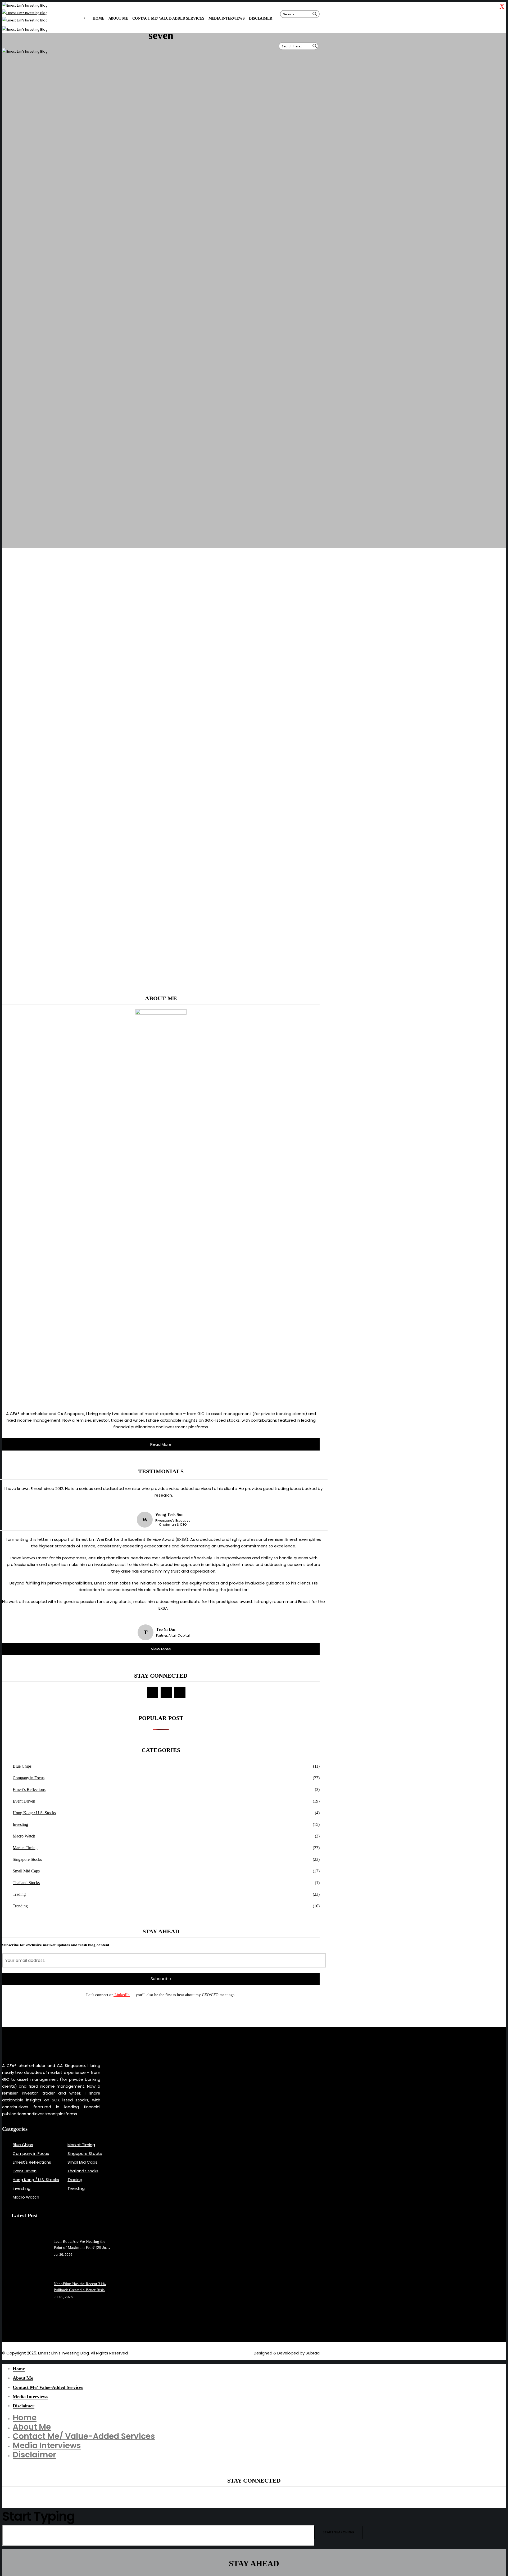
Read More (161, 1444)
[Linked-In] (29, 2323)
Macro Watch (24, 1836)
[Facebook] (152, 1692)
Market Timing (25, 1848)
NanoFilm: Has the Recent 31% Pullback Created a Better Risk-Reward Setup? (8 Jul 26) (80, 2287)
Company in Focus (29, 1778)
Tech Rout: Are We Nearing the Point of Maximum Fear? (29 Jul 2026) (80, 2245)
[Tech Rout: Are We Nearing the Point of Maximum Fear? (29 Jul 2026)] (35, 2248)
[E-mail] (166, 1692)
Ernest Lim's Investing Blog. (64, 2353)
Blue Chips (22, 1766)
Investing (20, 1824)
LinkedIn (122, 1995)
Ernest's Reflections (29, 1789)
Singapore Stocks (27, 1859)
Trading (19, 1894)
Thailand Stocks (26, 1883)
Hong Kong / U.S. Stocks (34, 1813)
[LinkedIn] (180, 1692)
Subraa (313, 2353)
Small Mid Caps (26, 1871)
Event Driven (24, 1801)
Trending (20, 1906)
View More (161, 1649)
